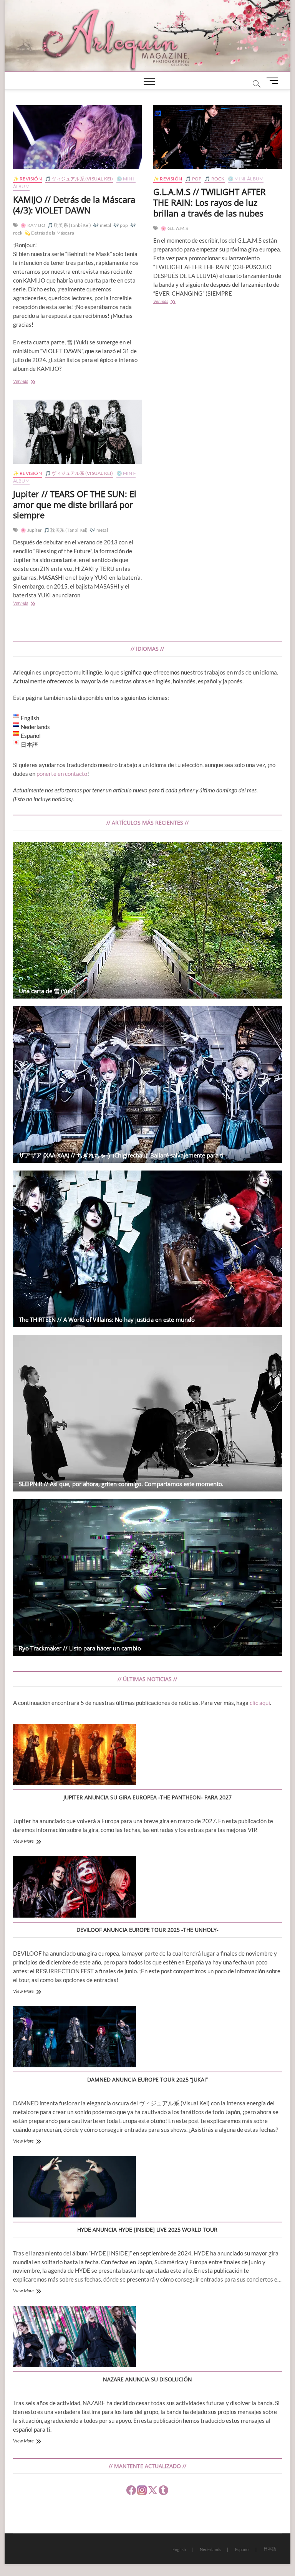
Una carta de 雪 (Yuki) (47, 991)
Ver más (28, 382)
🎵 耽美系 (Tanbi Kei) (69, 225)
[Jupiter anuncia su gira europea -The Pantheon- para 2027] (75, 1756)
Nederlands (210, 2549)
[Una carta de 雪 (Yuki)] (147, 920)
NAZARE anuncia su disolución (147, 2379)
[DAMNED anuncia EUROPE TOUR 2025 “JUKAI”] (75, 2038)
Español (242, 2549)
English (179, 2549)
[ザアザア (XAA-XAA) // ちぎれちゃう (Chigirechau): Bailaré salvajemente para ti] (147, 1085)
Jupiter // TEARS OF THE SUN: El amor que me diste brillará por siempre (75, 504)
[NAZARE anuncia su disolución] (75, 2338)
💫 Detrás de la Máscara (49, 233)
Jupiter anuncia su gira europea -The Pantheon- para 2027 (147, 1797)
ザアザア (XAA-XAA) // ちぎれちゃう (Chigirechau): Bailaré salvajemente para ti (121, 1155)
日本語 (270, 2549)
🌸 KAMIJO (33, 225)
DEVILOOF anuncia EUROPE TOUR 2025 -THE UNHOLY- (147, 1930)
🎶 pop (121, 225)
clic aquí (260, 1703)
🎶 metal (102, 225)
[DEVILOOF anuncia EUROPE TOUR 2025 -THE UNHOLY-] (75, 1888)
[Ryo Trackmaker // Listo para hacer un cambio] (147, 1577)
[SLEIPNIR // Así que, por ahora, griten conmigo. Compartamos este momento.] (147, 1413)
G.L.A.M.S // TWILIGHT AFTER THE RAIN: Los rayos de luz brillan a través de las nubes (210, 202)
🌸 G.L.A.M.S (174, 228)
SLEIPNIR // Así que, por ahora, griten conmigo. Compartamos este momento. (121, 1484)
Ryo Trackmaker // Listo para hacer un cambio (80, 1648)
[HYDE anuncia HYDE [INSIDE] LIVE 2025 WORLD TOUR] (75, 2188)
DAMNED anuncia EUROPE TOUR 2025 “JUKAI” (147, 2079)
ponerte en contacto (62, 774)
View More (23, 1841)
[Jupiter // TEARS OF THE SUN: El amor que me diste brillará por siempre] (77, 432)
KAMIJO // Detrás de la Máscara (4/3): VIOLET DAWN (74, 205)
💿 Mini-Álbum (246, 179)
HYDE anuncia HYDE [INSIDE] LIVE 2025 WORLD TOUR (147, 2230)
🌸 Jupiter (31, 530)
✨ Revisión (27, 179)
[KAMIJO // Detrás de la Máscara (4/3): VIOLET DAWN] (77, 137)
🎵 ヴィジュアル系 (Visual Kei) (79, 179)
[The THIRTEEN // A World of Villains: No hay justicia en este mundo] (147, 1249)
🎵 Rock (214, 179)
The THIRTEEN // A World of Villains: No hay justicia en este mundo (107, 1319)
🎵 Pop (193, 179)
